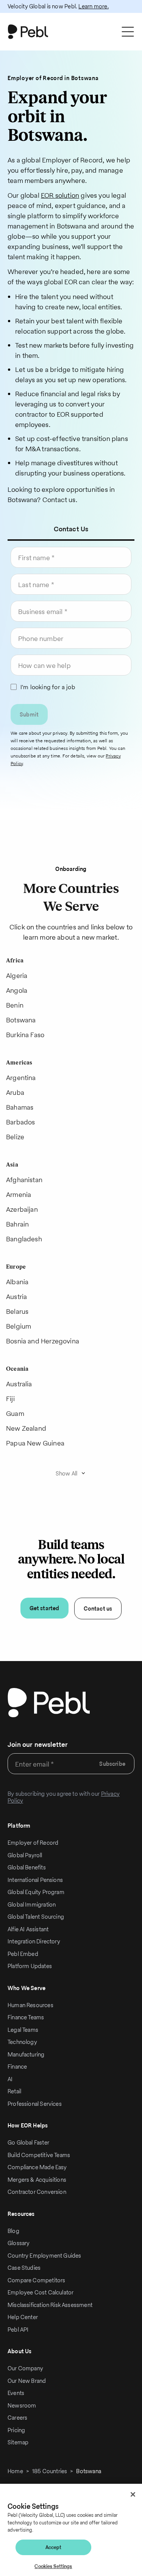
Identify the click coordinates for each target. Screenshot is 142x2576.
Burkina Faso (25, 1035)
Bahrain (17, 1224)
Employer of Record (33, 1843)
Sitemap (18, 2442)
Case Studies (24, 2268)
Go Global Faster (28, 2142)
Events (16, 2393)
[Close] (133, 2494)
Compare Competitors (36, 2280)
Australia (19, 1384)
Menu (126, 32)
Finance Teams (26, 2017)
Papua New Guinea (35, 1443)
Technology (22, 2042)
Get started (44, 1608)
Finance (17, 2067)
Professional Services (35, 2104)
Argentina (21, 1078)
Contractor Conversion (37, 2192)
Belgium (19, 1326)
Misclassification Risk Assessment (50, 2305)
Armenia (19, 1194)
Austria (16, 1297)
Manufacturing (26, 2054)
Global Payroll (25, 1855)
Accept (54, 2547)
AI (10, 2079)
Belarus (17, 1311)
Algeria (17, 975)
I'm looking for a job (48, 687)
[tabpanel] (71, 659)
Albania (17, 1282)
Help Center (23, 2317)
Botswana (21, 1020)
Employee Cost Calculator (41, 2292)
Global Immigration (32, 1904)
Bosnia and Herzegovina (43, 1341)
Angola (17, 990)
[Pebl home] (49, 1703)
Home (15, 2471)
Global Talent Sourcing (36, 1917)
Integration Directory (34, 1941)
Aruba (15, 1092)
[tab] (71, 529)
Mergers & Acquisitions (37, 2180)
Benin (15, 1005)
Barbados (20, 1122)
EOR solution (60, 195)
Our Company (25, 2368)
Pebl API (18, 2330)
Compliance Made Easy (37, 2167)
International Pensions (35, 1880)
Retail (14, 2091)
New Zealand (26, 1428)
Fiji (10, 1399)
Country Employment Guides (44, 2256)
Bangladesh (24, 1239)
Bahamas (20, 1107)
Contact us (98, 1608)
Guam (15, 1413)
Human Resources (30, 2005)
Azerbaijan (22, 1209)
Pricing (16, 2430)
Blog (13, 2231)
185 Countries (50, 2471)
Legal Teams (23, 2030)
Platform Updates (30, 1966)
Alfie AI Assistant (28, 1929)
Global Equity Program (36, 1892)
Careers (17, 2418)
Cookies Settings (53, 2566)
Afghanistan (24, 1180)
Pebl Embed (23, 1954)
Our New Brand (27, 2381)
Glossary (19, 2243)
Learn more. (93, 6)
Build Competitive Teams (39, 2155)
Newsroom (22, 2405)
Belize (15, 1137)
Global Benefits (27, 1867)
